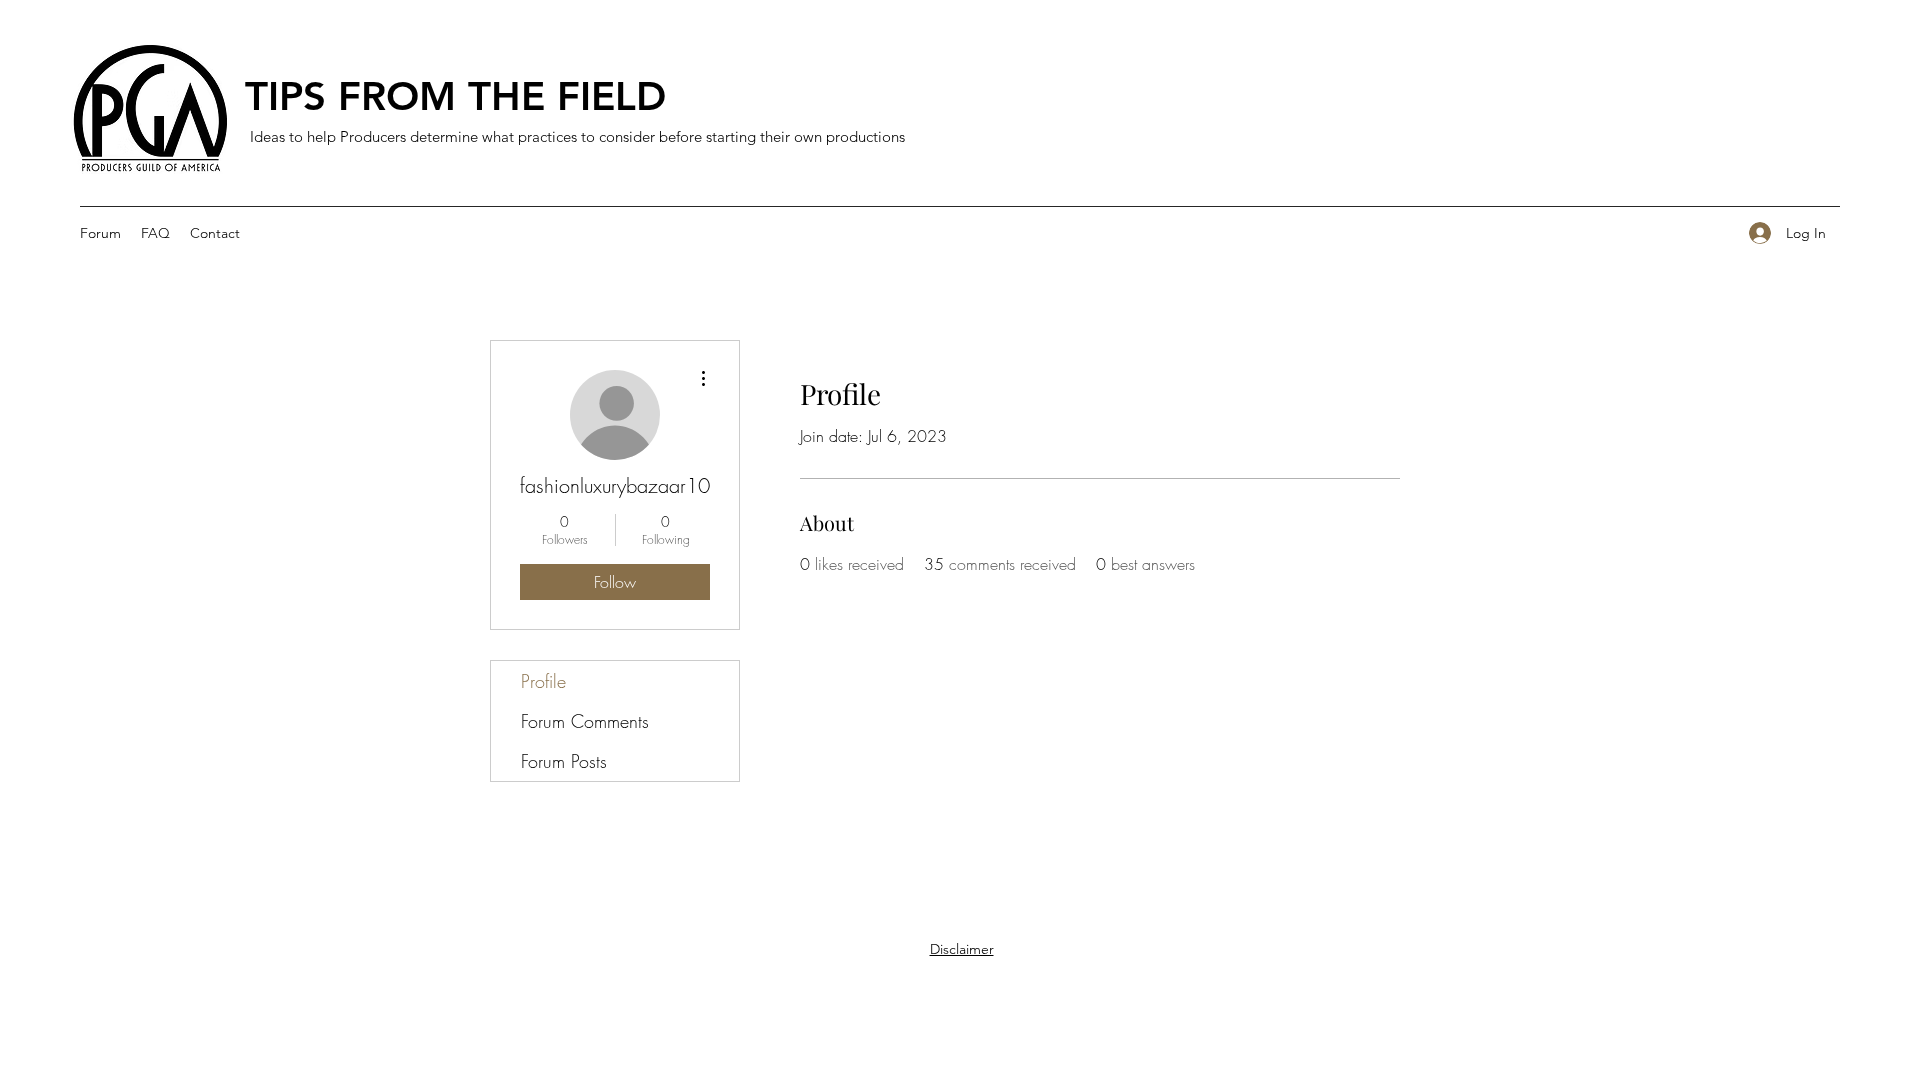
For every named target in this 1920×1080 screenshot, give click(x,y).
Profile (543, 681)
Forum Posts (564, 761)
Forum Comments (585, 721)
